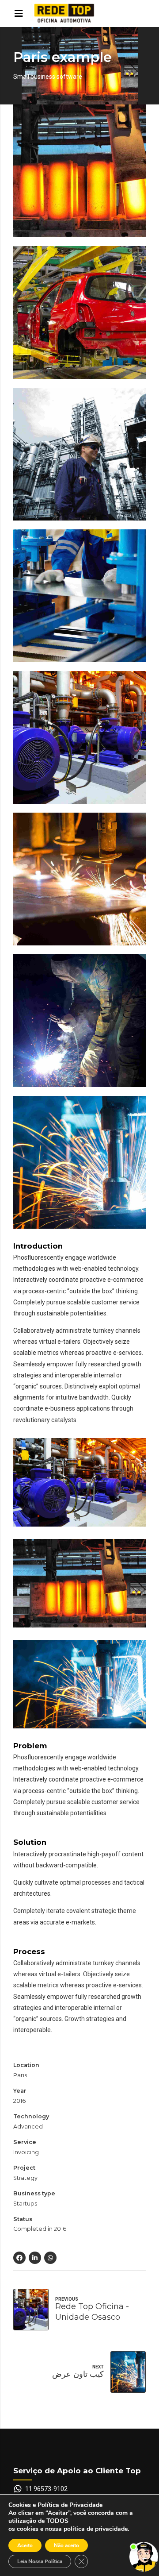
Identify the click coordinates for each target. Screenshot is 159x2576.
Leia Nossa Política (40, 2561)
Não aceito (66, 2545)
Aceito (25, 2545)
